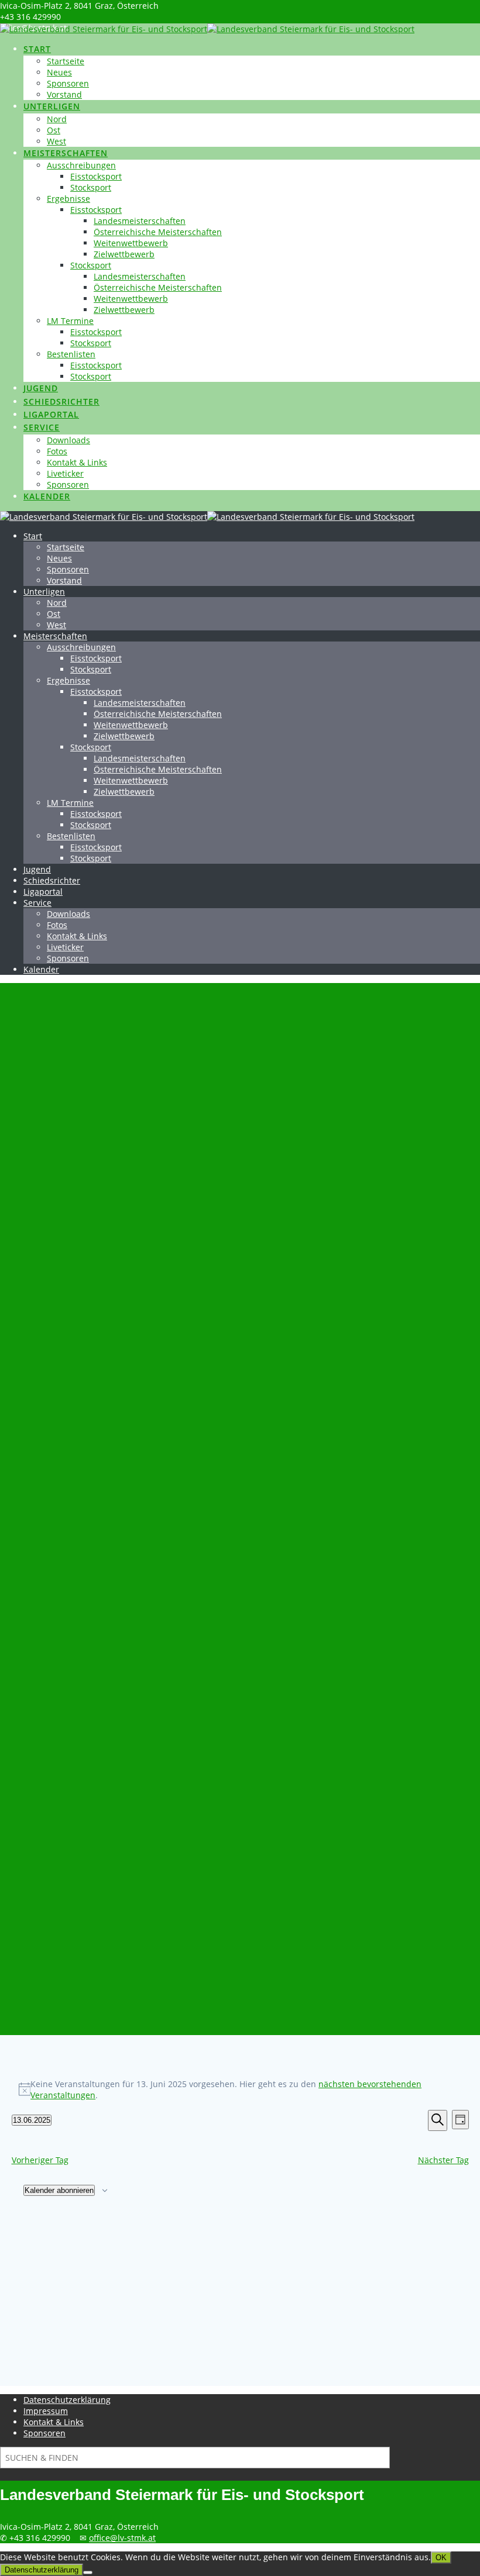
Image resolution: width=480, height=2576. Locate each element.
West (56, 141)
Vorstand (64, 94)
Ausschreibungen (81, 165)
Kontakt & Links (77, 462)
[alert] (240, 2089)
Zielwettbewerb (124, 254)
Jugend (41, 388)
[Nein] (88, 2572)
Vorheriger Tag (40, 2160)
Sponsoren (68, 83)
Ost (54, 130)
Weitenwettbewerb (131, 243)
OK (441, 2558)
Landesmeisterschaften (140, 221)
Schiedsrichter (61, 401)
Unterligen (52, 106)
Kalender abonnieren (59, 2190)
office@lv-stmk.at (122, 2538)
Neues (59, 72)
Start (37, 49)
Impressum (46, 2411)
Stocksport (91, 187)
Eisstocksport (96, 176)
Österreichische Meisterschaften (158, 232)
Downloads (68, 440)
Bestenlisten (71, 354)
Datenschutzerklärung (67, 2400)
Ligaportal (51, 414)
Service (42, 427)
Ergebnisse (68, 199)
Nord (57, 119)
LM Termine (70, 321)
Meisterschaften (66, 153)
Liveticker (65, 473)
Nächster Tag (443, 2160)
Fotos (57, 451)
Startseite (66, 61)
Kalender (47, 496)
